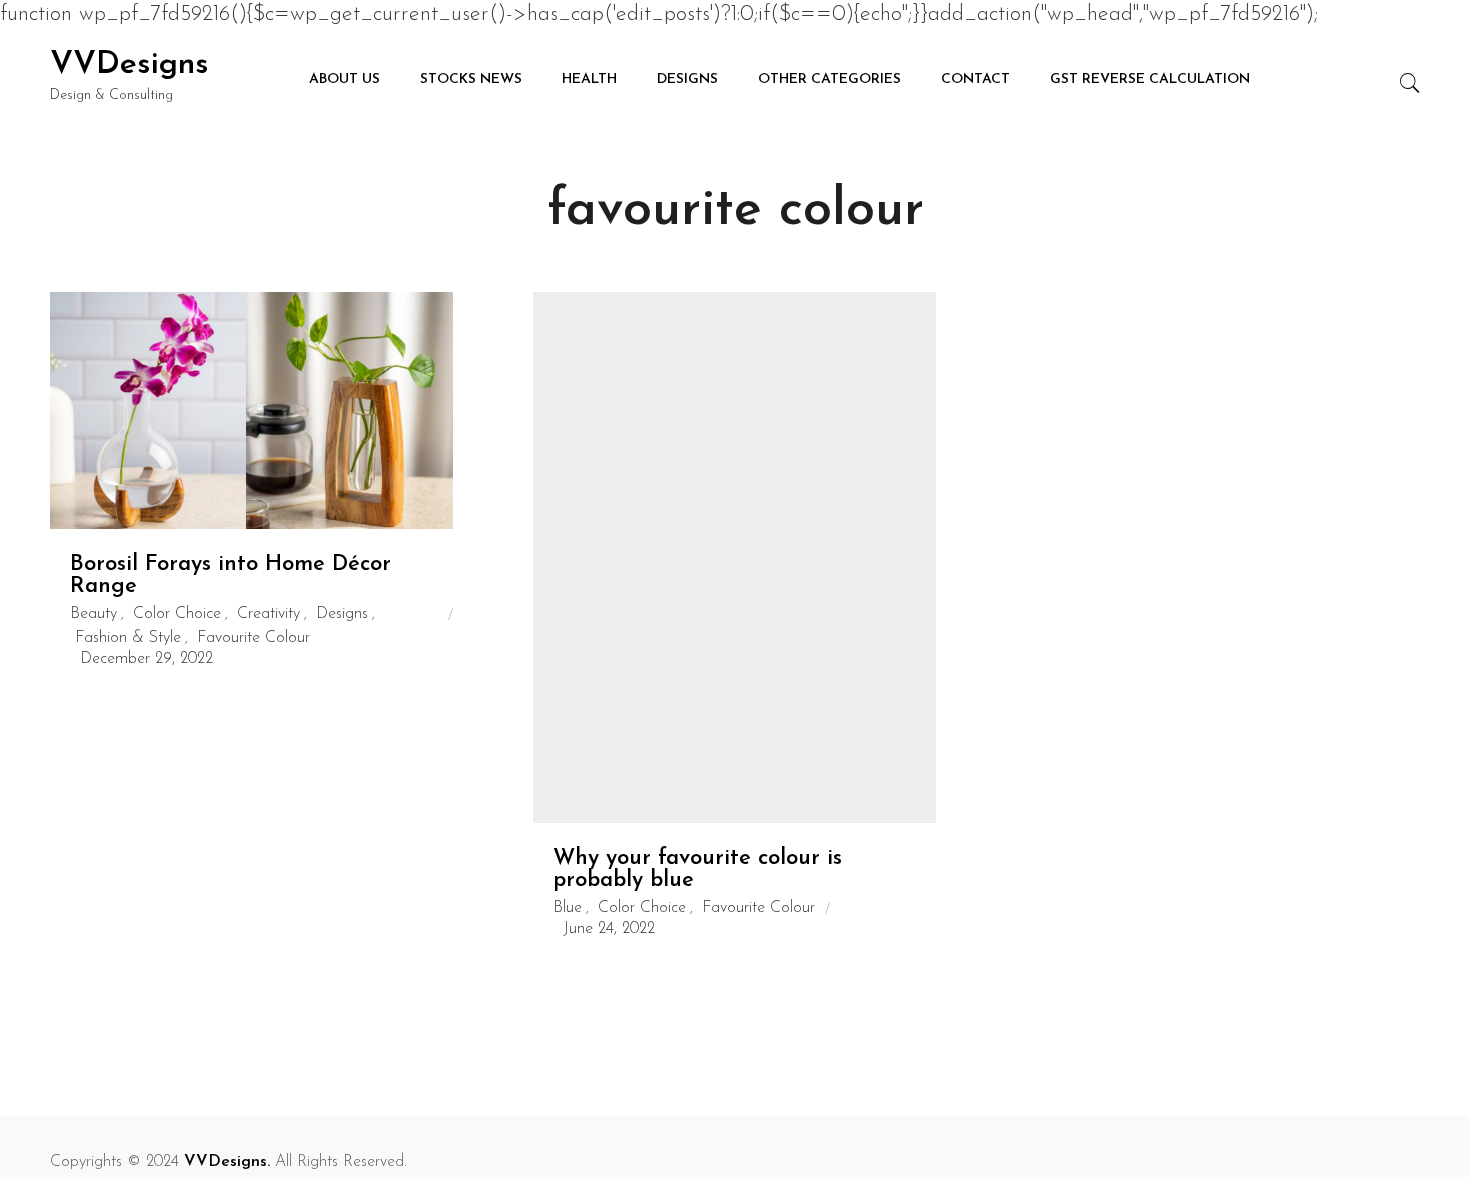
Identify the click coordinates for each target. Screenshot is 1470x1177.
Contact (975, 79)
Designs (687, 79)
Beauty (93, 614)
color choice (177, 614)
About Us (344, 79)
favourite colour (253, 638)
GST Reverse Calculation (1150, 79)
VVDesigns (129, 65)
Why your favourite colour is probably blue (697, 869)
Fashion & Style (128, 638)
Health (589, 79)
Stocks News (471, 79)
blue (567, 908)
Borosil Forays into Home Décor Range (230, 575)
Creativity (268, 614)
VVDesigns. (227, 1162)
